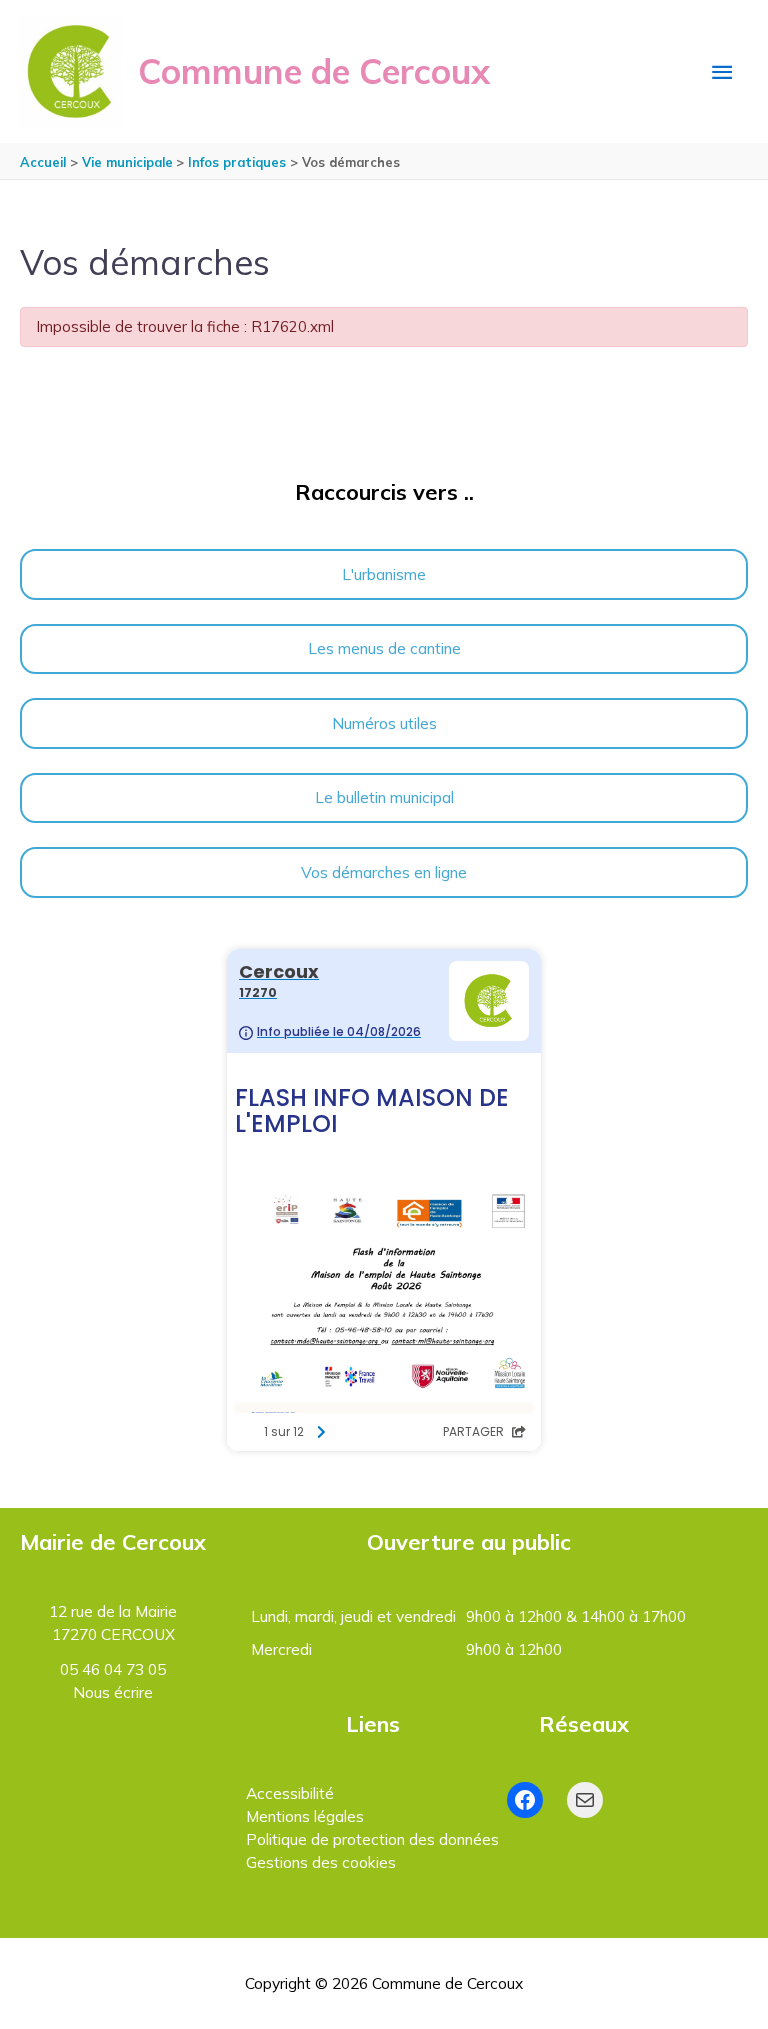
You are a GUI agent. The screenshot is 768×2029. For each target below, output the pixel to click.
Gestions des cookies (321, 1862)
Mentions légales (305, 1816)
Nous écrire (113, 1692)
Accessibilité (290, 1793)
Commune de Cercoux (314, 71)
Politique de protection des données (372, 1839)
